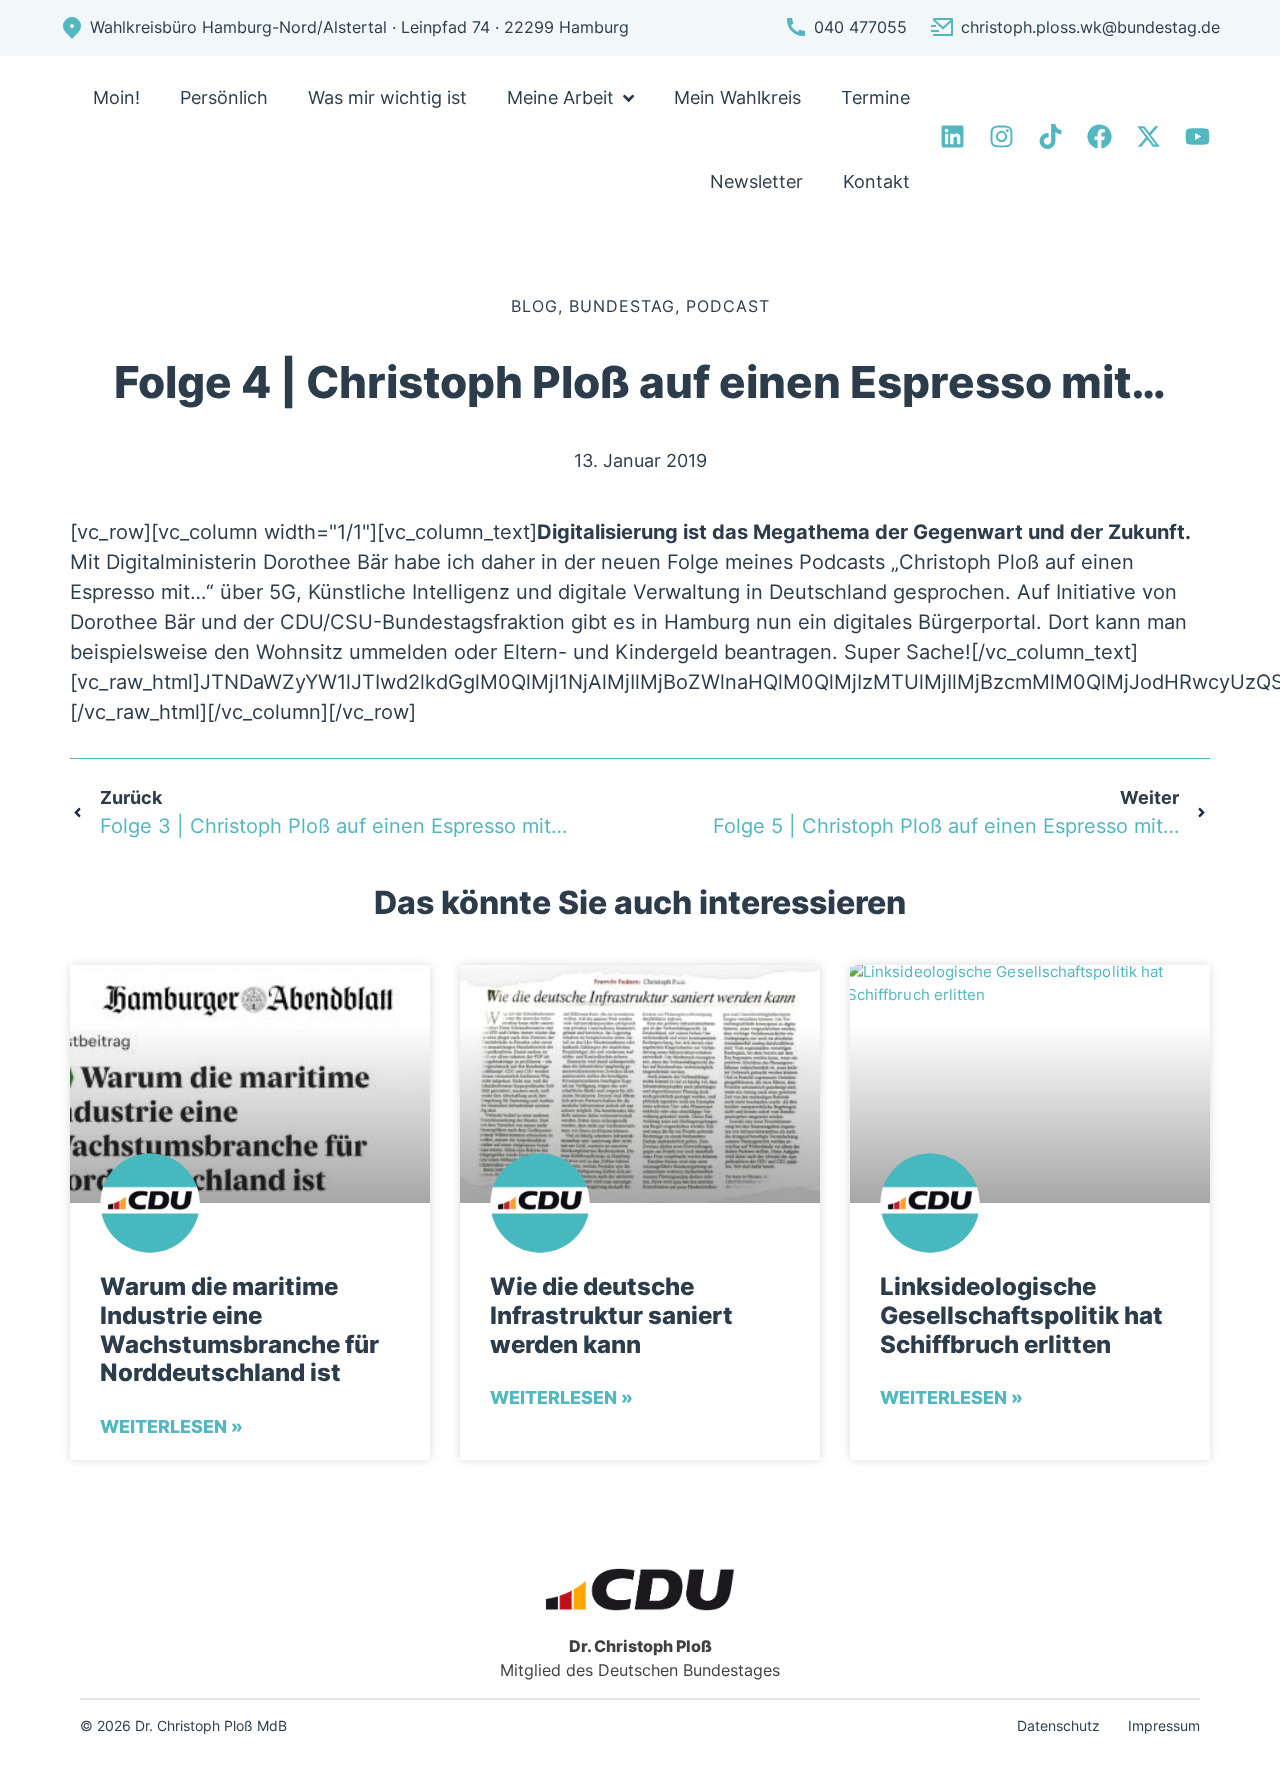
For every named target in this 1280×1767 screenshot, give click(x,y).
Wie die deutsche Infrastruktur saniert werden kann (611, 1316)
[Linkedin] (952, 136)
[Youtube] (1197, 136)
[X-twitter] (1148, 136)
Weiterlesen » (171, 1426)
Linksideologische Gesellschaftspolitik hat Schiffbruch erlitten (1021, 1316)
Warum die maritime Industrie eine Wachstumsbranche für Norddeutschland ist (239, 1330)
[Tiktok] (1050, 136)
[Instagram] (1001, 136)
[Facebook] (1099, 136)
